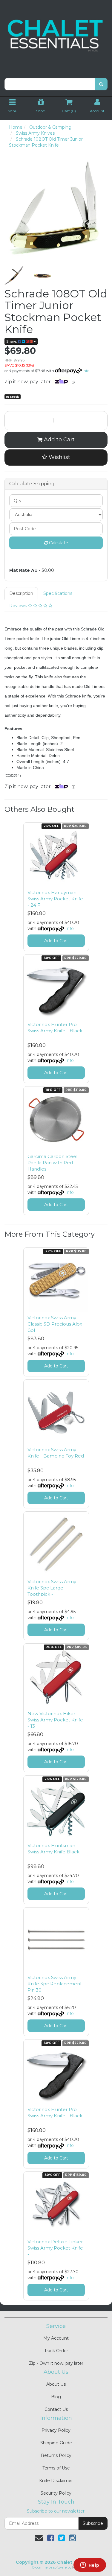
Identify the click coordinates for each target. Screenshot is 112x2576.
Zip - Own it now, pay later (56, 2363)
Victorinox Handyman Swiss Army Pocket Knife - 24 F (55, 899)
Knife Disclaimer (56, 2481)
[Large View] (14, 275)
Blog (56, 2397)
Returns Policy (56, 2455)
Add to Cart (59, 440)
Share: (12, 341)
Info (86, 371)
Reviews (19, 606)
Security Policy (56, 2493)
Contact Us (56, 2409)
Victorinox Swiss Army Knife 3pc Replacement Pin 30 (55, 1984)
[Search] (101, 84)
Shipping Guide (56, 2443)
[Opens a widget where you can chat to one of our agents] (90, 2566)
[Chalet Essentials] (56, 36)
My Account (56, 2338)
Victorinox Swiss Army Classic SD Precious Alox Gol (55, 1324)
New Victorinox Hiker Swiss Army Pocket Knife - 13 (55, 1720)
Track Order (56, 2351)
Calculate (58, 543)
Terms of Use (56, 2468)
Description (21, 593)
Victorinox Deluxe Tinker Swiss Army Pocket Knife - (55, 2248)
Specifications (58, 593)
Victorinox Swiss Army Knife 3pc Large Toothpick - (52, 1588)
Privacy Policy (56, 2430)
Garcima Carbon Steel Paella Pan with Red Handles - (52, 1163)
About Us (56, 2384)
